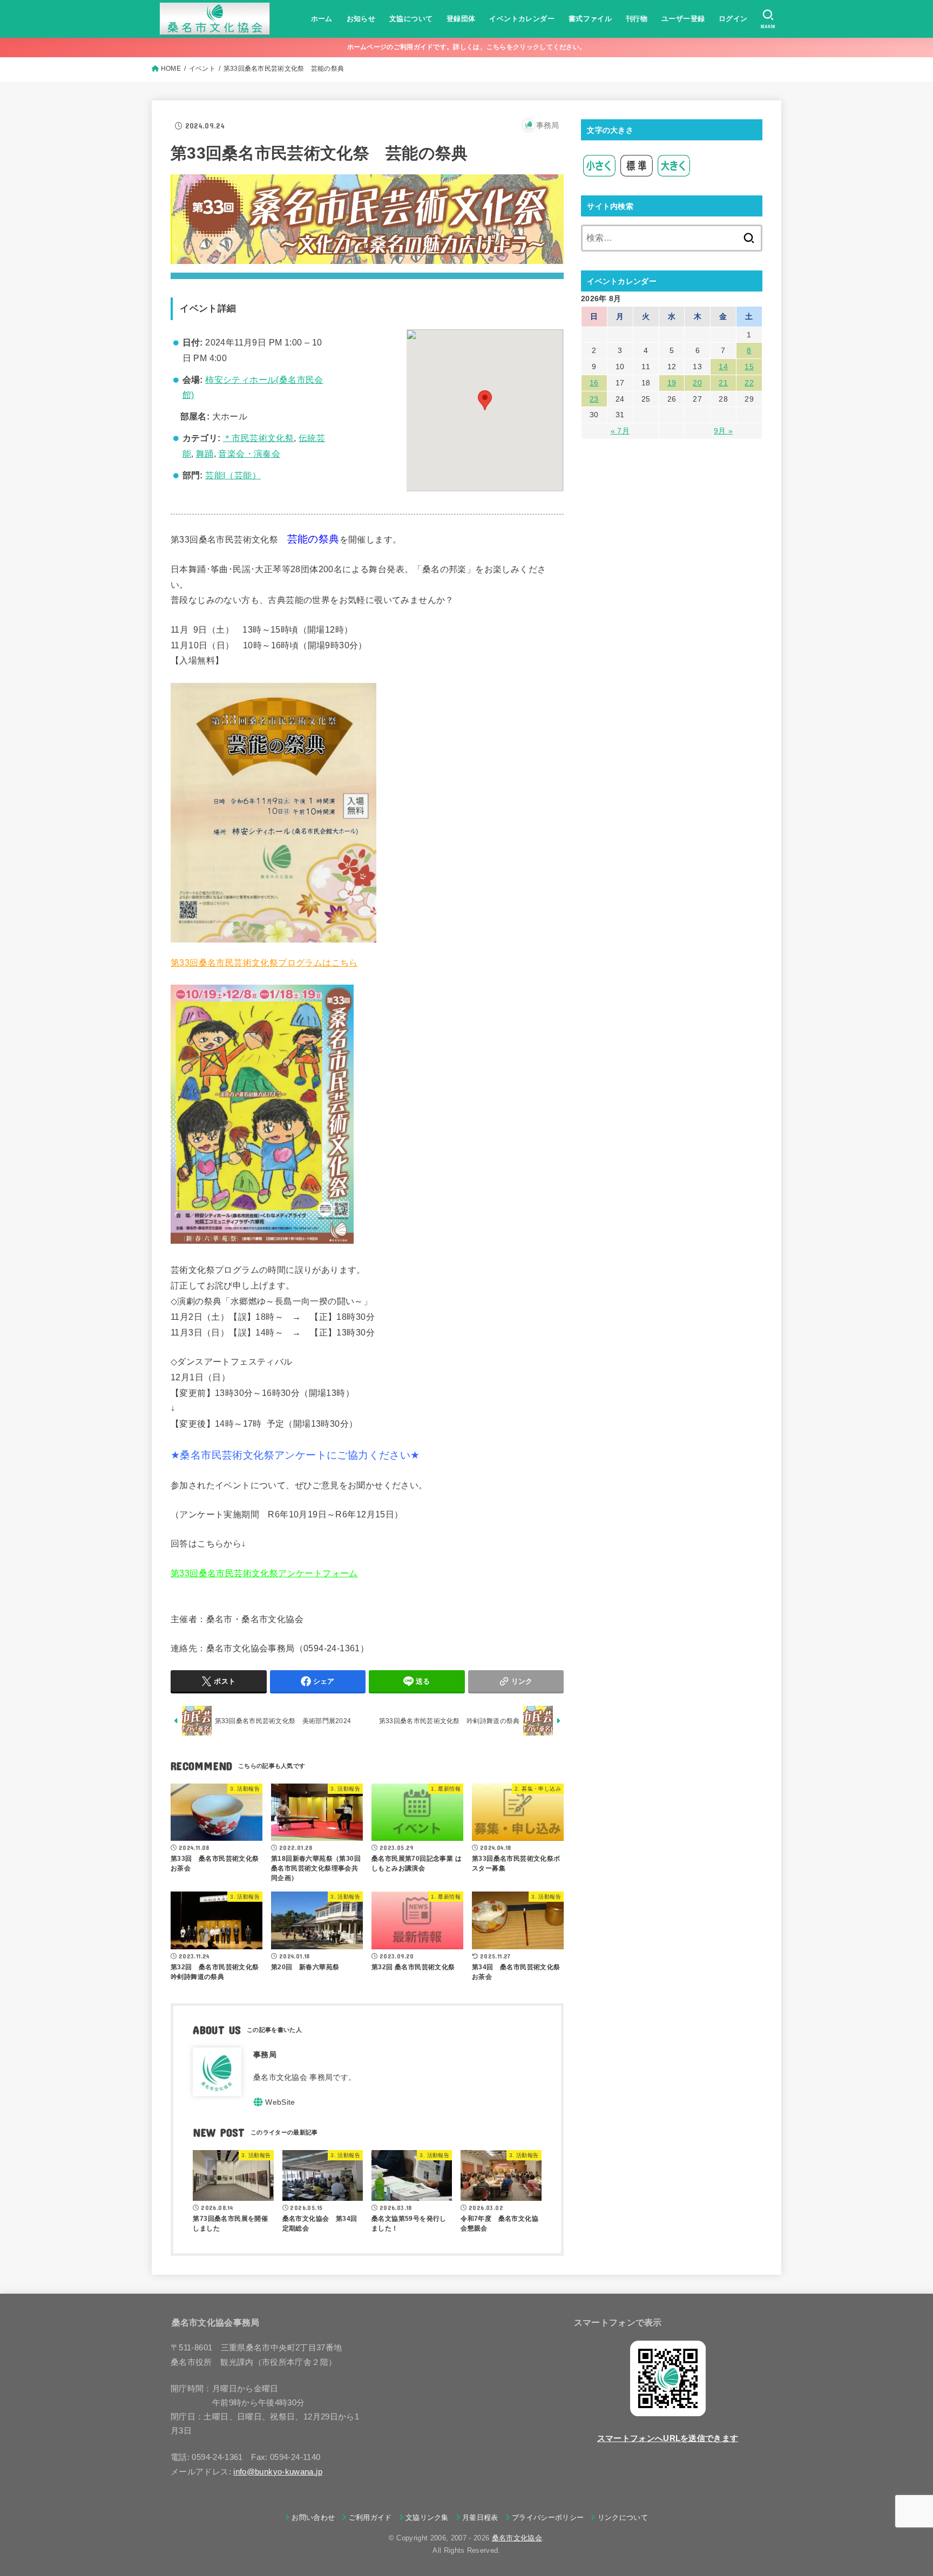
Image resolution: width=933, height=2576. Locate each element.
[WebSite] (274, 2102)
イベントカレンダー (522, 19)
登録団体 (461, 19)
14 (723, 367)
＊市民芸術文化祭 (258, 438)
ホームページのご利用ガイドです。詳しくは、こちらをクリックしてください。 (467, 47)
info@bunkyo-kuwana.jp (278, 2472)
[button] (485, 400)
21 (723, 383)
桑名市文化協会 (517, 2538)
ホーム (322, 19)
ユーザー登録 (683, 19)
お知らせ (361, 19)
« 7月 (620, 431)
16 (594, 383)
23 (594, 399)
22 (749, 383)
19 (672, 383)
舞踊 (205, 454)
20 (697, 383)
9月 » (723, 431)
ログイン (733, 19)
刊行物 (637, 19)
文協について (411, 19)
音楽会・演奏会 (249, 454)
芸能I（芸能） (233, 475)
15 (749, 367)
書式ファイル (590, 19)
